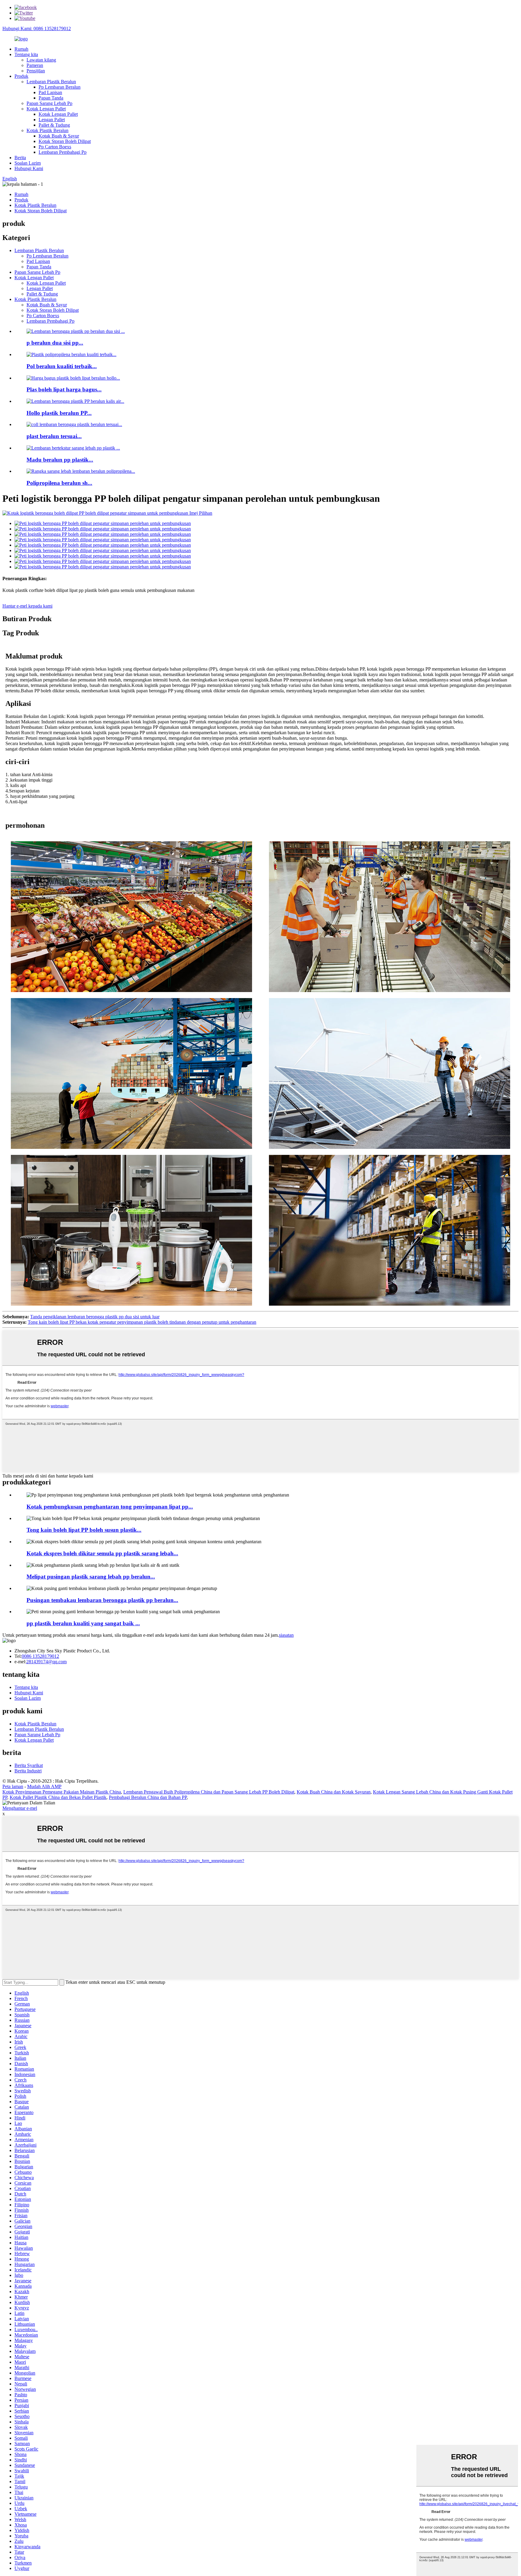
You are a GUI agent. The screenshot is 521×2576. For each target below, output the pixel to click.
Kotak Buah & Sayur (59, 136)
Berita (20, 158)
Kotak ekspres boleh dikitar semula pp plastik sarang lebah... (102, 1553)
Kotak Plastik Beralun (47, 130)
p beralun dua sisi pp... (55, 343)
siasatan (286, 1635)
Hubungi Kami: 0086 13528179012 (37, 28)
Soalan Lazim (28, 163)
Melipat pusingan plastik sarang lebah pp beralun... (91, 1577)
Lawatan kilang (41, 60)
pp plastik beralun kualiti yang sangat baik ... (83, 1623)
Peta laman (13, 1786)
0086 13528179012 (40, 1656)
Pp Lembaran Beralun (60, 87)
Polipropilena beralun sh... (59, 483)
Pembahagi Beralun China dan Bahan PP (148, 1797)
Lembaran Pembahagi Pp (63, 152)
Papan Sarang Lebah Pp (49, 103)
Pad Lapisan (50, 92)
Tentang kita (26, 54)
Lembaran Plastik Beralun (51, 82)
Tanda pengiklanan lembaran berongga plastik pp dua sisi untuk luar (95, 1317)
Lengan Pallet (52, 120)
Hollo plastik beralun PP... (59, 413)
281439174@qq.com (46, 1662)
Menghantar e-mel (20, 1808)
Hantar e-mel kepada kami (27, 606)
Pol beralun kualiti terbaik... (62, 366)
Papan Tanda (51, 98)
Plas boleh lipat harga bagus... (64, 389)
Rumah (21, 49)
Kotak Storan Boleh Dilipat (65, 141)
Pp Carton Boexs (55, 147)
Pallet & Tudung (54, 125)
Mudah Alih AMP (44, 1786)
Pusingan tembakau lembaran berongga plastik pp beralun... (102, 1600)
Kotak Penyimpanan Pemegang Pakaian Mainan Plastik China (62, 1792)
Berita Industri (28, 1771)
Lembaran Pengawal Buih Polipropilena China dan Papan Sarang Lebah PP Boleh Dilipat (209, 1792)
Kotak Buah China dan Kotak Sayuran (334, 1792)
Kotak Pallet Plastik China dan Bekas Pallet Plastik (58, 1797)
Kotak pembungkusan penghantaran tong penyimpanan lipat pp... (110, 1507)
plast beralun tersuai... (54, 436)
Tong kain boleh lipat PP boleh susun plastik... (84, 1530)
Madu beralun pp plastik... (60, 460)
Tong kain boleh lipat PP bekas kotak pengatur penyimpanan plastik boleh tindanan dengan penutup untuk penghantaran (142, 1322)
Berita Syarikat (29, 1765)
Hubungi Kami (29, 168)
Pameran (35, 65)
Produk (21, 76)
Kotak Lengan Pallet (46, 109)
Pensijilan (36, 71)
